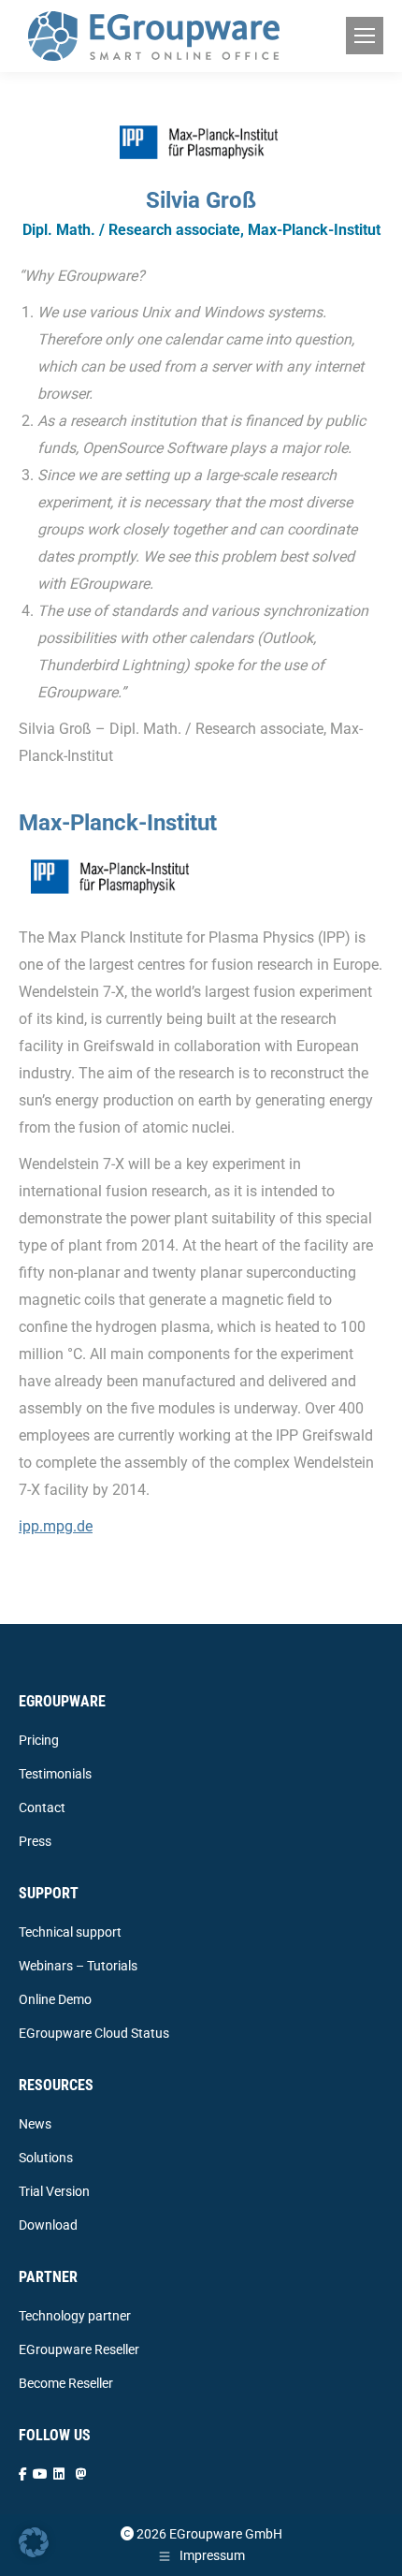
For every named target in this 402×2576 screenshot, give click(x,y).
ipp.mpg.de (56, 1526)
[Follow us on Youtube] (40, 2474)
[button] (34, 2542)
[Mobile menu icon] (365, 36)
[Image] (112, 876)
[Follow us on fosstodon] (81, 2474)
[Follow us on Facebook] (23, 2474)
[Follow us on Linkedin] (59, 2474)
